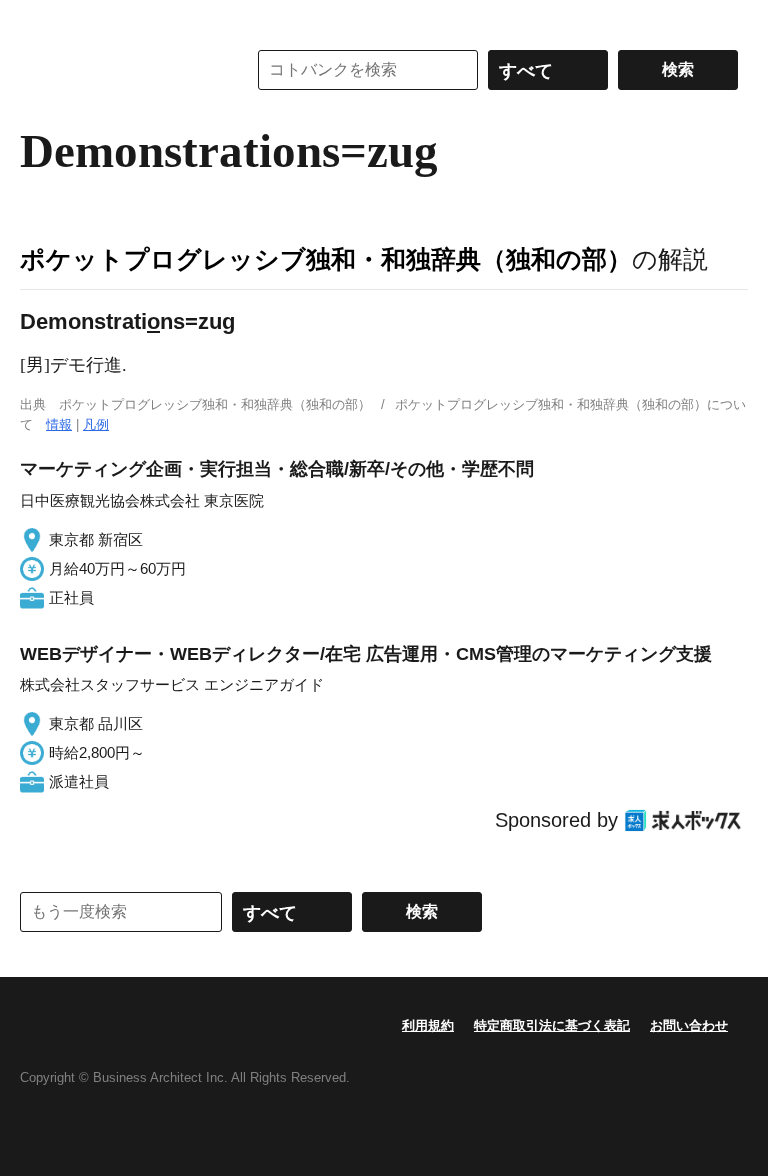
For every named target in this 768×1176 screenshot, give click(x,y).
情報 (59, 424)
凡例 (96, 424)
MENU (40, 20)
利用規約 (428, 1025)
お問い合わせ (689, 1025)
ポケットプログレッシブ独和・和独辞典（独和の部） (326, 259)
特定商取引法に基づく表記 (552, 1025)
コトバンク (119, 70)
